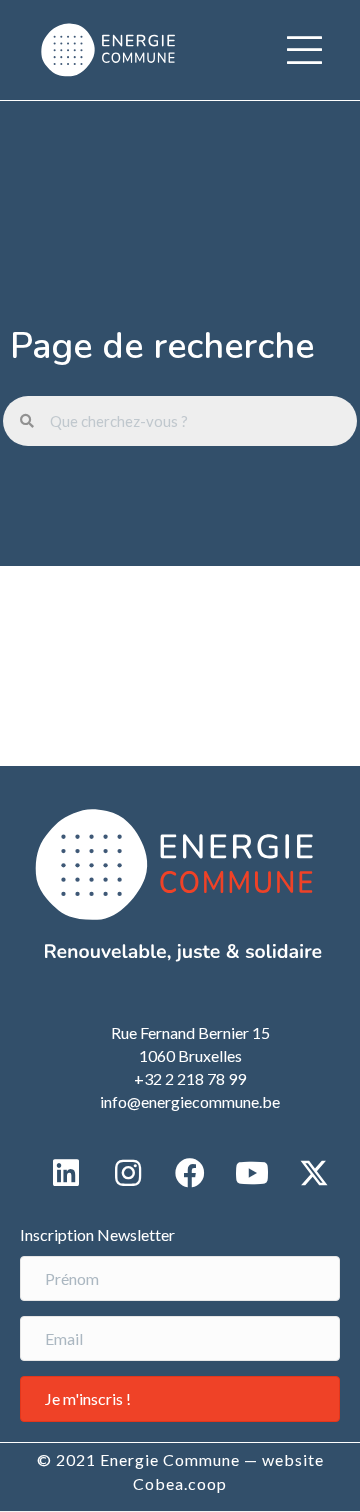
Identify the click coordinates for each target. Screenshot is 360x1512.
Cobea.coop (180, 1483)
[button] (304, 50)
